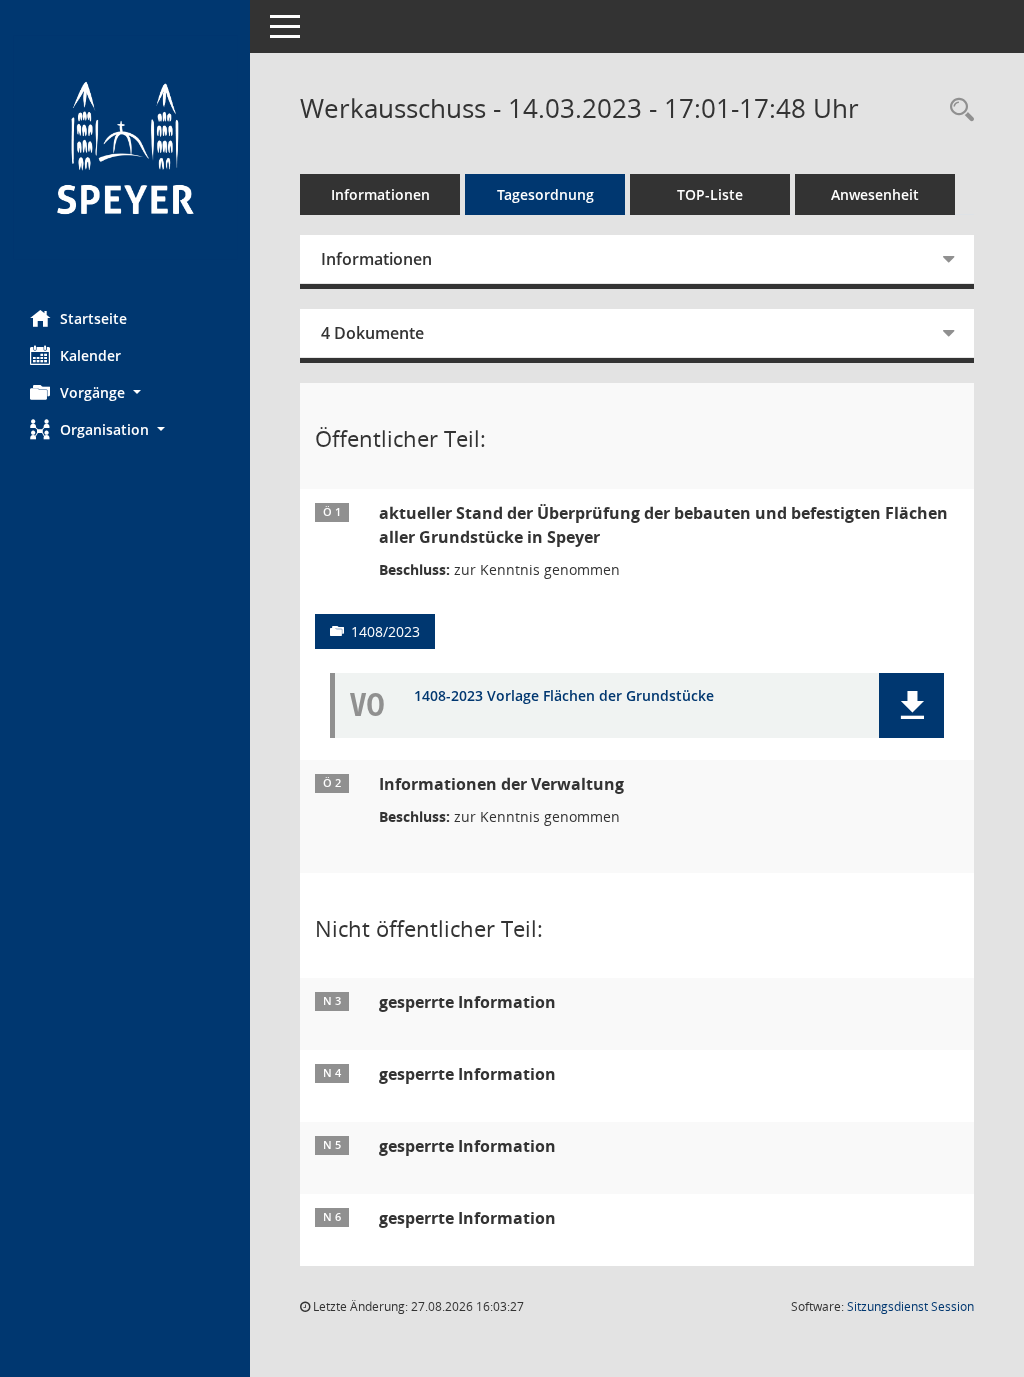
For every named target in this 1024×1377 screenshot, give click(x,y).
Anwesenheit (875, 194)
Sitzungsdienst (910, 1306)
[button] (125, 392)
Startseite (93, 318)
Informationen (380, 194)
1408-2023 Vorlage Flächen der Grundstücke (564, 696)
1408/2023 (385, 631)
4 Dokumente (372, 333)
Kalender (90, 355)
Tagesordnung (545, 194)
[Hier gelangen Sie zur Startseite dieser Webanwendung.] (125, 147)
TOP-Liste (710, 194)
